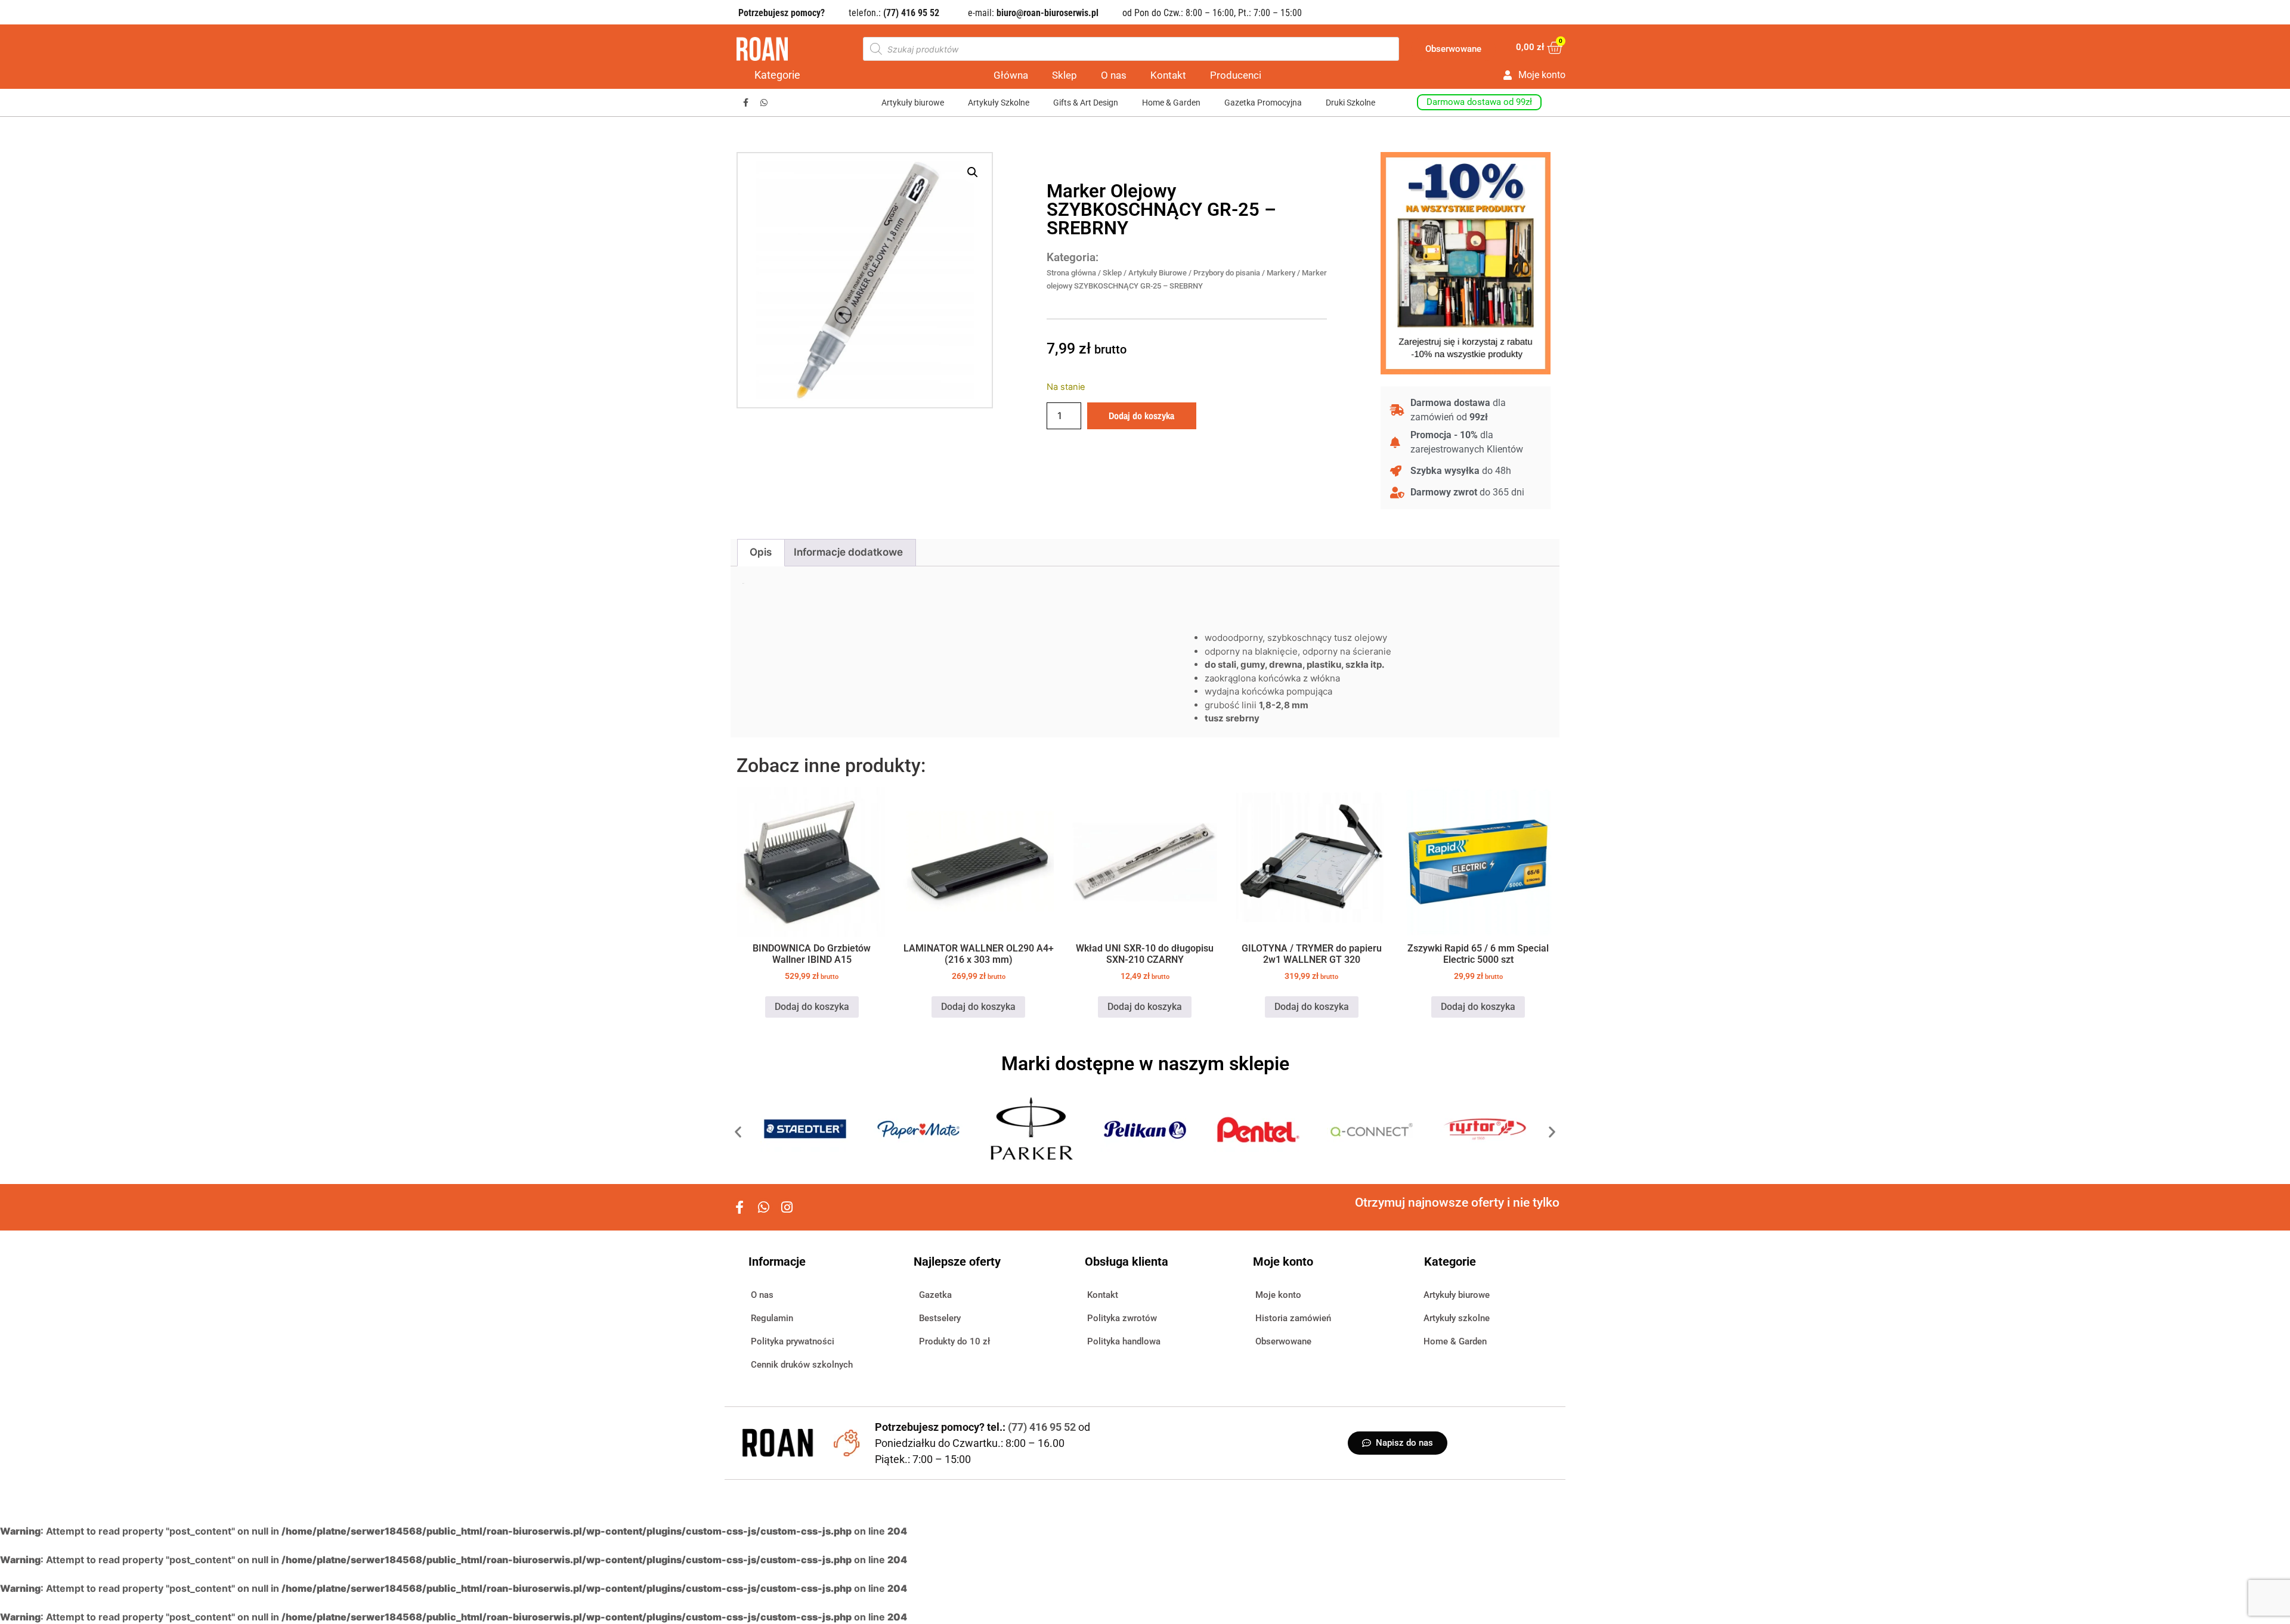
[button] (973, 172)
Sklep (1064, 75)
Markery (1281, 273)
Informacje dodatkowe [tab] (848, 552)
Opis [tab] (761, 552)
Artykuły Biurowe (1158, 273)
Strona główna (1071, 273)
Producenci (1236, 75)
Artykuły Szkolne (999, 103)
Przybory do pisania (1227, 273)
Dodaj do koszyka (1141, 416)
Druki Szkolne (1350, 103)
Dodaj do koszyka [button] (812, 1007)
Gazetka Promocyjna (1263, 103)
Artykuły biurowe (913, 103)
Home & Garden (1171, 103)
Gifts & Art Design (1086, 103)
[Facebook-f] (746, 103)
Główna (1011, 75)
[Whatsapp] (764, 103)
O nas (1114, 75)
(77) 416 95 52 (1043, 1427)
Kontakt (1168, 75)
